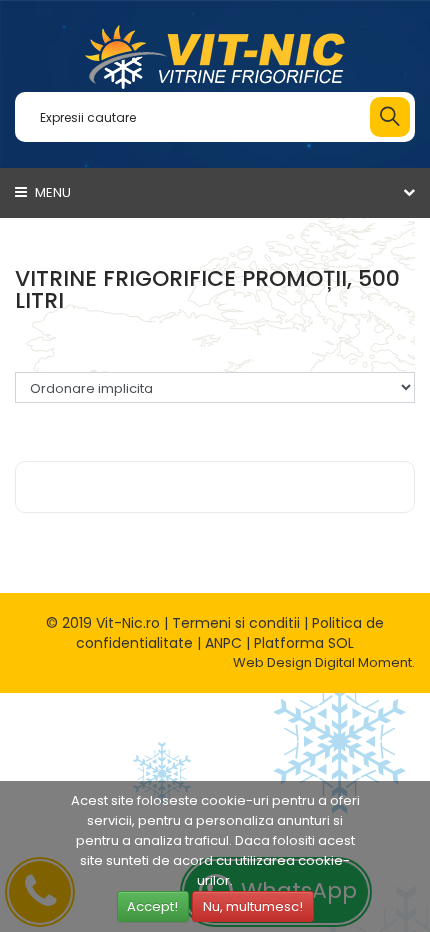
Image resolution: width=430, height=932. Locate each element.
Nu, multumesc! (253, 906)
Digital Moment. (365, 662)
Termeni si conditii (236, 623)
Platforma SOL (304, 643)
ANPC (223, 643)
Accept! (152, 906)
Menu (51, 192)
